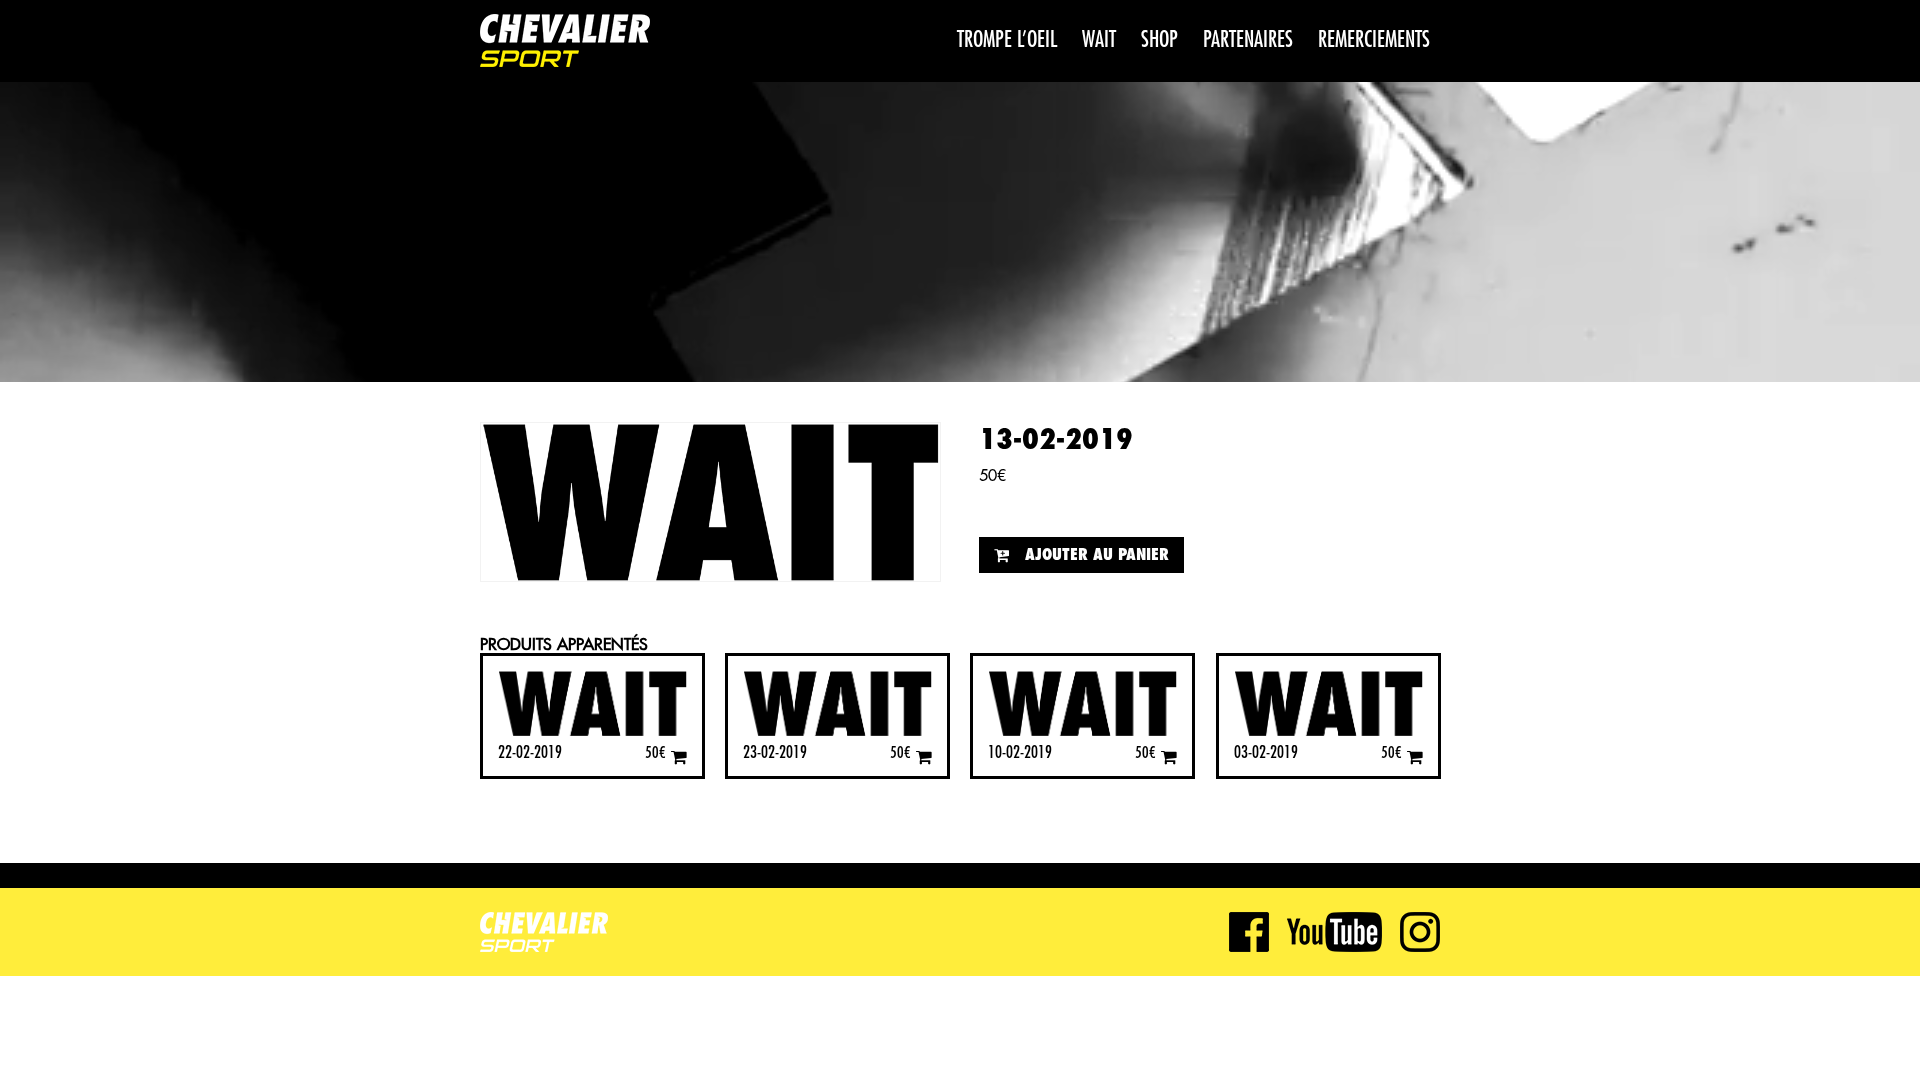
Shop (1159, 40)
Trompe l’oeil (1007, 40)
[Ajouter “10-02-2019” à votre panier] (1169, 756)
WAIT (1099, 40)
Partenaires (1248, 40)
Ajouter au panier (1097, 555)
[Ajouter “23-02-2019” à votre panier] (924, 756)
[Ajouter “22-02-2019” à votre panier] (679, 756)
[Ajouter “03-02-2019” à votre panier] (1415, 756)
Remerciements (1374, 40)
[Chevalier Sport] (565, 43)
